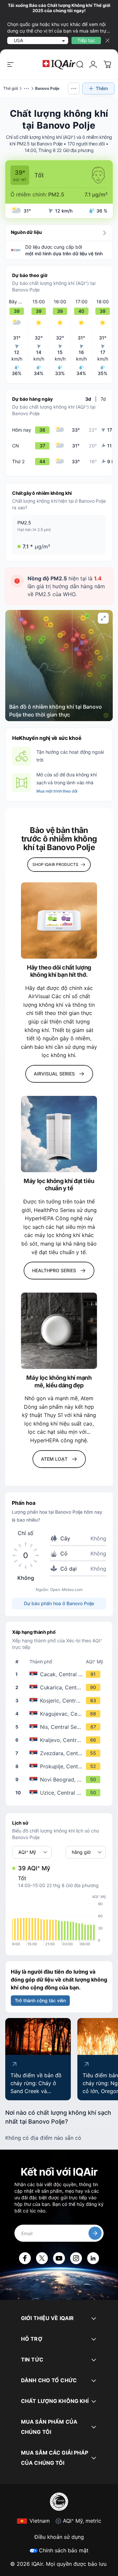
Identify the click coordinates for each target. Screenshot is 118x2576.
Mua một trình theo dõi (57, 791)
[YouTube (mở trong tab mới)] (59, 2258)
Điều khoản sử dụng (59, 2537)
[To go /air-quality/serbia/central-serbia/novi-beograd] (60, 1780)
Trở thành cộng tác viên (40, 2000)
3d (88, 399)
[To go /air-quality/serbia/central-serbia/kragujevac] (60, 1714)
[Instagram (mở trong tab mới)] (76, 2258)
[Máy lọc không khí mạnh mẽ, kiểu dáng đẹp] (59, 1331)
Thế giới (11, 88)
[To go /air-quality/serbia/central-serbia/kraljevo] (60, 1740)
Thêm (102, 88)
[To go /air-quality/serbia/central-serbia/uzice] (60, 1793)
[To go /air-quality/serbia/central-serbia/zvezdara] (60, 1753)
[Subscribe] (95, 2233)
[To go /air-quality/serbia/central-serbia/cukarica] (60, 1687)
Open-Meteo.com (66, 1590)
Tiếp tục (86, 40)
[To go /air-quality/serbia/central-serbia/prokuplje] (60, 1766)
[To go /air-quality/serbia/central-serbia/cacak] (60, 1674)
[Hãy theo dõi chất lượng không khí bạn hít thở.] (59, 921)
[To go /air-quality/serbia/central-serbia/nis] (60, 1727)
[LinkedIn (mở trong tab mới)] (93, 2258)
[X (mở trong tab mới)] (42, 2258)
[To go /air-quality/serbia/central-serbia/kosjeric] (60, 1701)
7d (103, 399)
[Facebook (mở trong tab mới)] (25, 2258)
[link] (80, 64)
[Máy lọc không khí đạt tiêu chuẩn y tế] (59, 1134)
